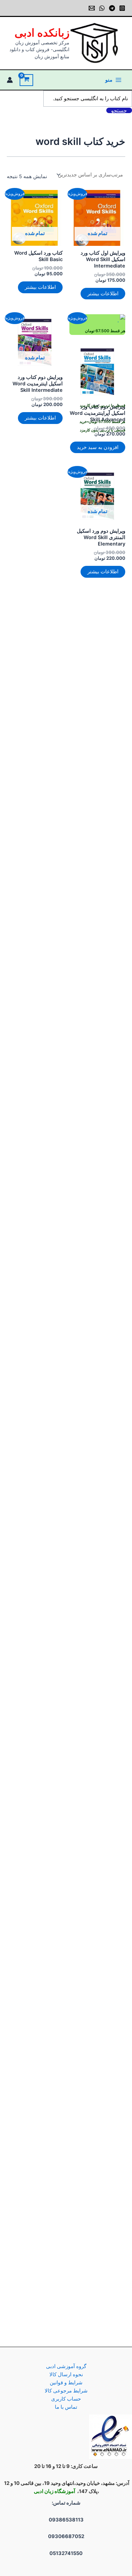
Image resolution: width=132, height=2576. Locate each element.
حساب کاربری (66, 2399)
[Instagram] (122, 8)
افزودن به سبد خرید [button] (98, 447)
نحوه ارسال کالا (66, 2375)
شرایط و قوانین (66, 2383)
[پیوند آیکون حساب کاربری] (10, 80)
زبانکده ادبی (42, 33)
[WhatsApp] (102, 8)
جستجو (119, 110)
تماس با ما (66, 2407)
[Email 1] (92, 8)
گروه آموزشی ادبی (66, 2366)
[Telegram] (112, 8)
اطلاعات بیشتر (103, 294)
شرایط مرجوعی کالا (66, 2391)
